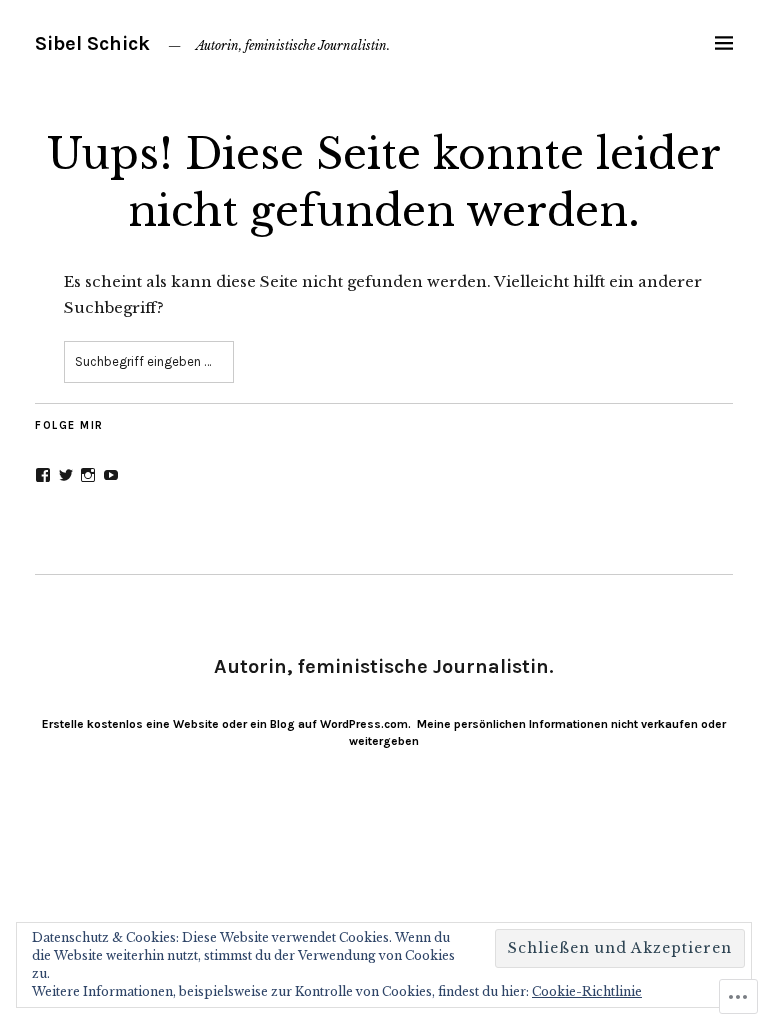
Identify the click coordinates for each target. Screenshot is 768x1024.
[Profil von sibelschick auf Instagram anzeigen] (88, 475)
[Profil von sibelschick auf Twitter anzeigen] (66, 475)
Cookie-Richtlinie (587, 991)
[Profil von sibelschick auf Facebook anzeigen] (43, 475)
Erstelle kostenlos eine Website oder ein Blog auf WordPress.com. (226, 724)
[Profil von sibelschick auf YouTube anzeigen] (111, 475)
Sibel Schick (92, 43)
